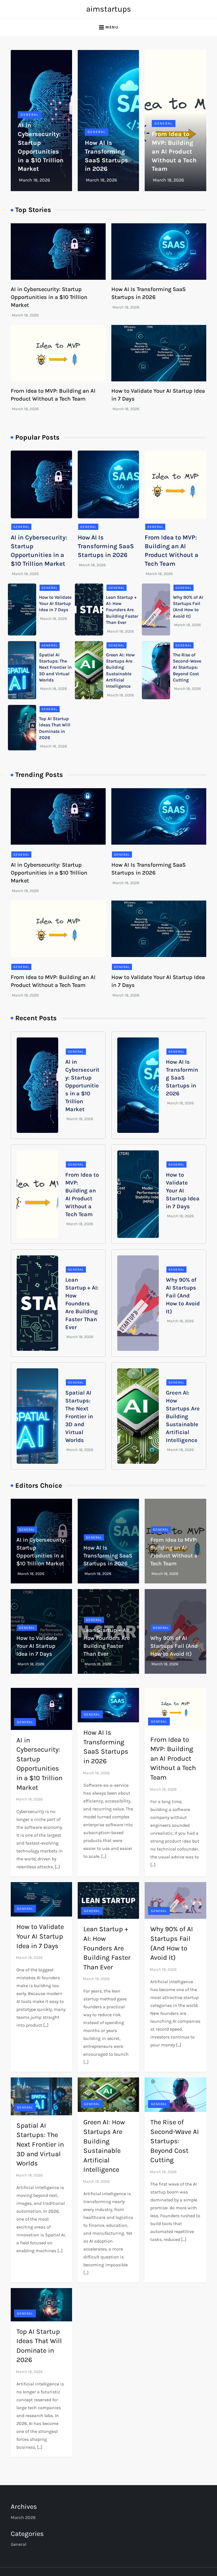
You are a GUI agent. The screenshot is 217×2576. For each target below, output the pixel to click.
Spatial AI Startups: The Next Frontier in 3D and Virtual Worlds (55, 668)
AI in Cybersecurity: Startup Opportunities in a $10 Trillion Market (49, 297)
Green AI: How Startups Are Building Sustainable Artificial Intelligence (183, 1416)
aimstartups (109, 9)
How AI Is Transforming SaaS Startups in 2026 (106, 546)
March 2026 (23, 2517)
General (30, 115)
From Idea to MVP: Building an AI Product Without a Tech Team (174, 151)
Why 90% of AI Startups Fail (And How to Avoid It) (183, 1296)
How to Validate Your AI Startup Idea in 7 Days (55, 604)
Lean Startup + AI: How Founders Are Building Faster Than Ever (122, 610)
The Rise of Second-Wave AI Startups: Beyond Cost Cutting (187, 668)
